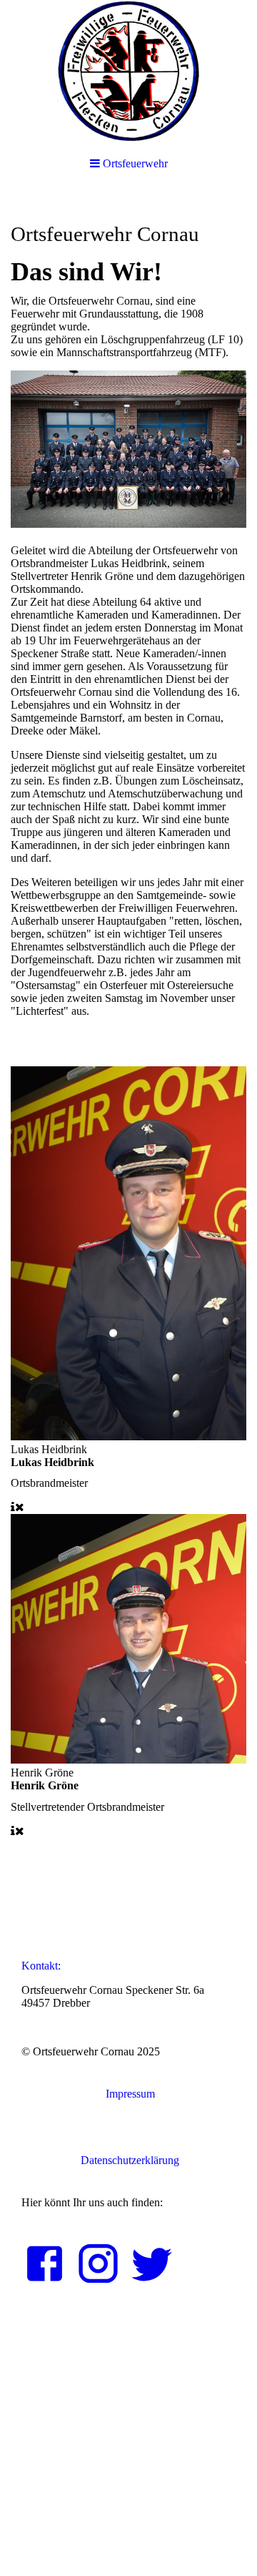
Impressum (129, 2094)
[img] (128, 72)
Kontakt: (41, 1966)
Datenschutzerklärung (128, 2160)
